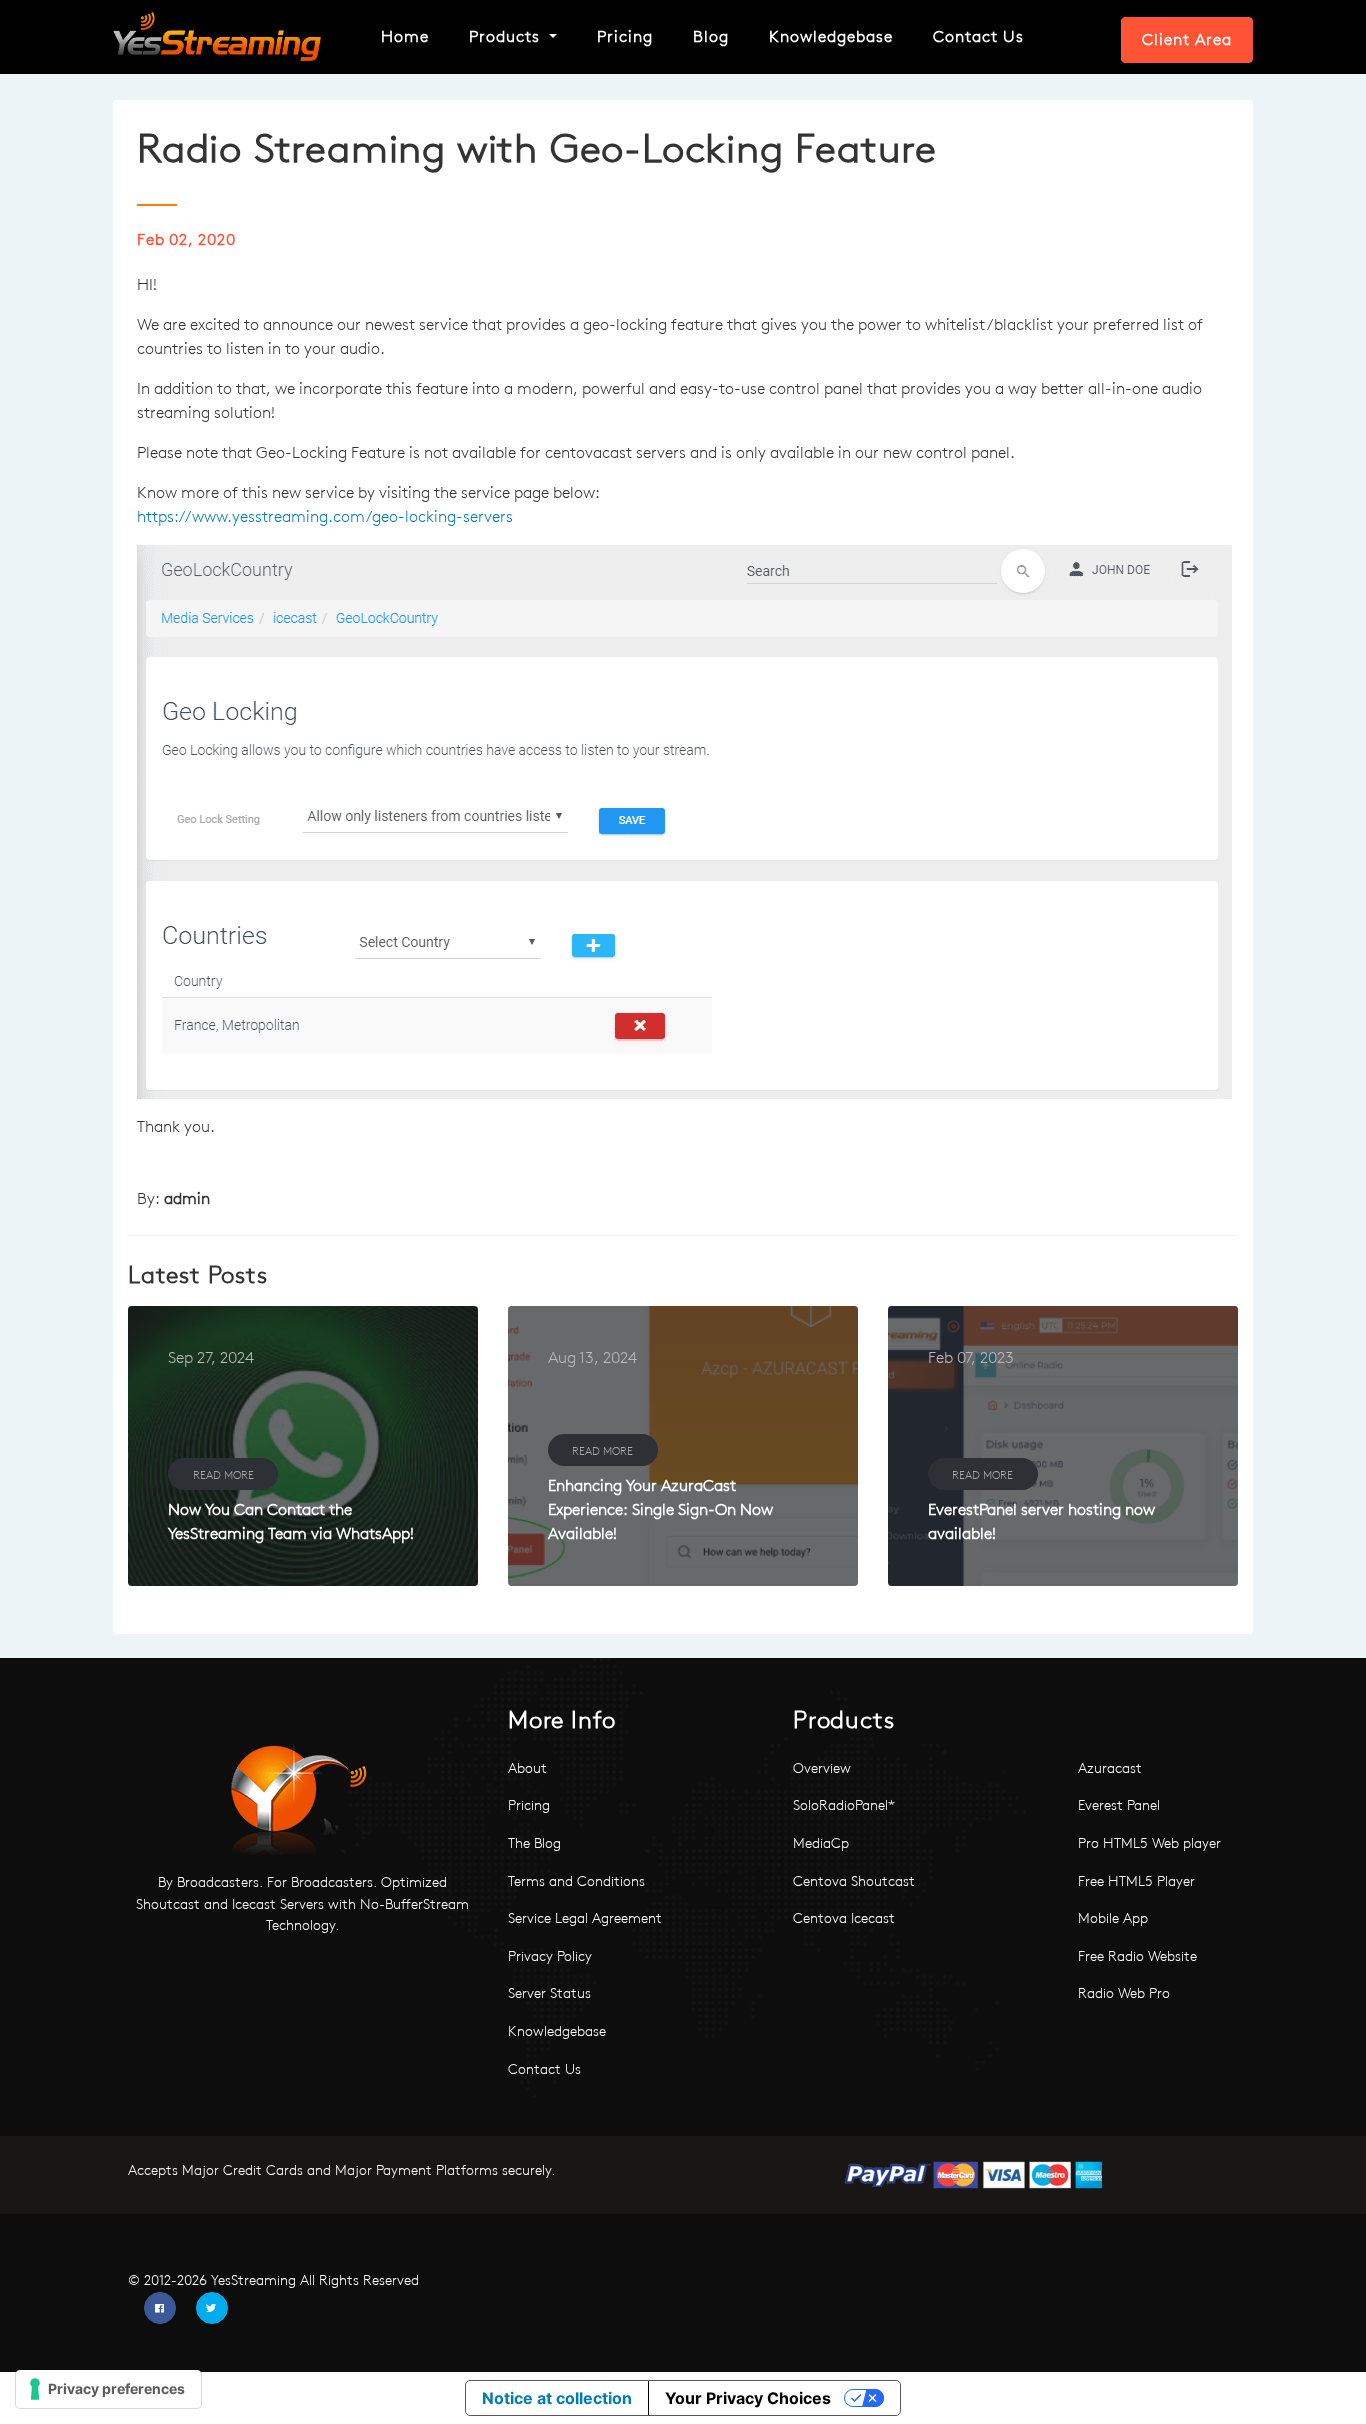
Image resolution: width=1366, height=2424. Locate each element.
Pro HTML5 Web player (1149, 1843)
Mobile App (1113, 1918)
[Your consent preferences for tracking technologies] (108, 2389)
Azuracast (1110, 1768)
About (527, 1768)
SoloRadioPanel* (844, 1805)
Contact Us (978, 36)
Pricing (625, 36)
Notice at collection (557, 2398)
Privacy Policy (550, 1956)
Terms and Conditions (576, 1881)
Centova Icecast (844, 1918)
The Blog (534, 1843)
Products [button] (507, 36)
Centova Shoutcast (854, 1881)
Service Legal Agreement (585, 1918)
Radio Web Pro (1124, 1993)
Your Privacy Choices (748, 2398)
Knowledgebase (831, 36)
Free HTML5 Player (1136, 1881)
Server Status (549, 1993)
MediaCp (821, 1843)
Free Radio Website (1137, 1956)
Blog (711, 36)
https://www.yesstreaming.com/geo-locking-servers (325, 516)
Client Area (1187, 39)
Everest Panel (1119, 1805)
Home (405, 36)
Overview (822, 1768)
